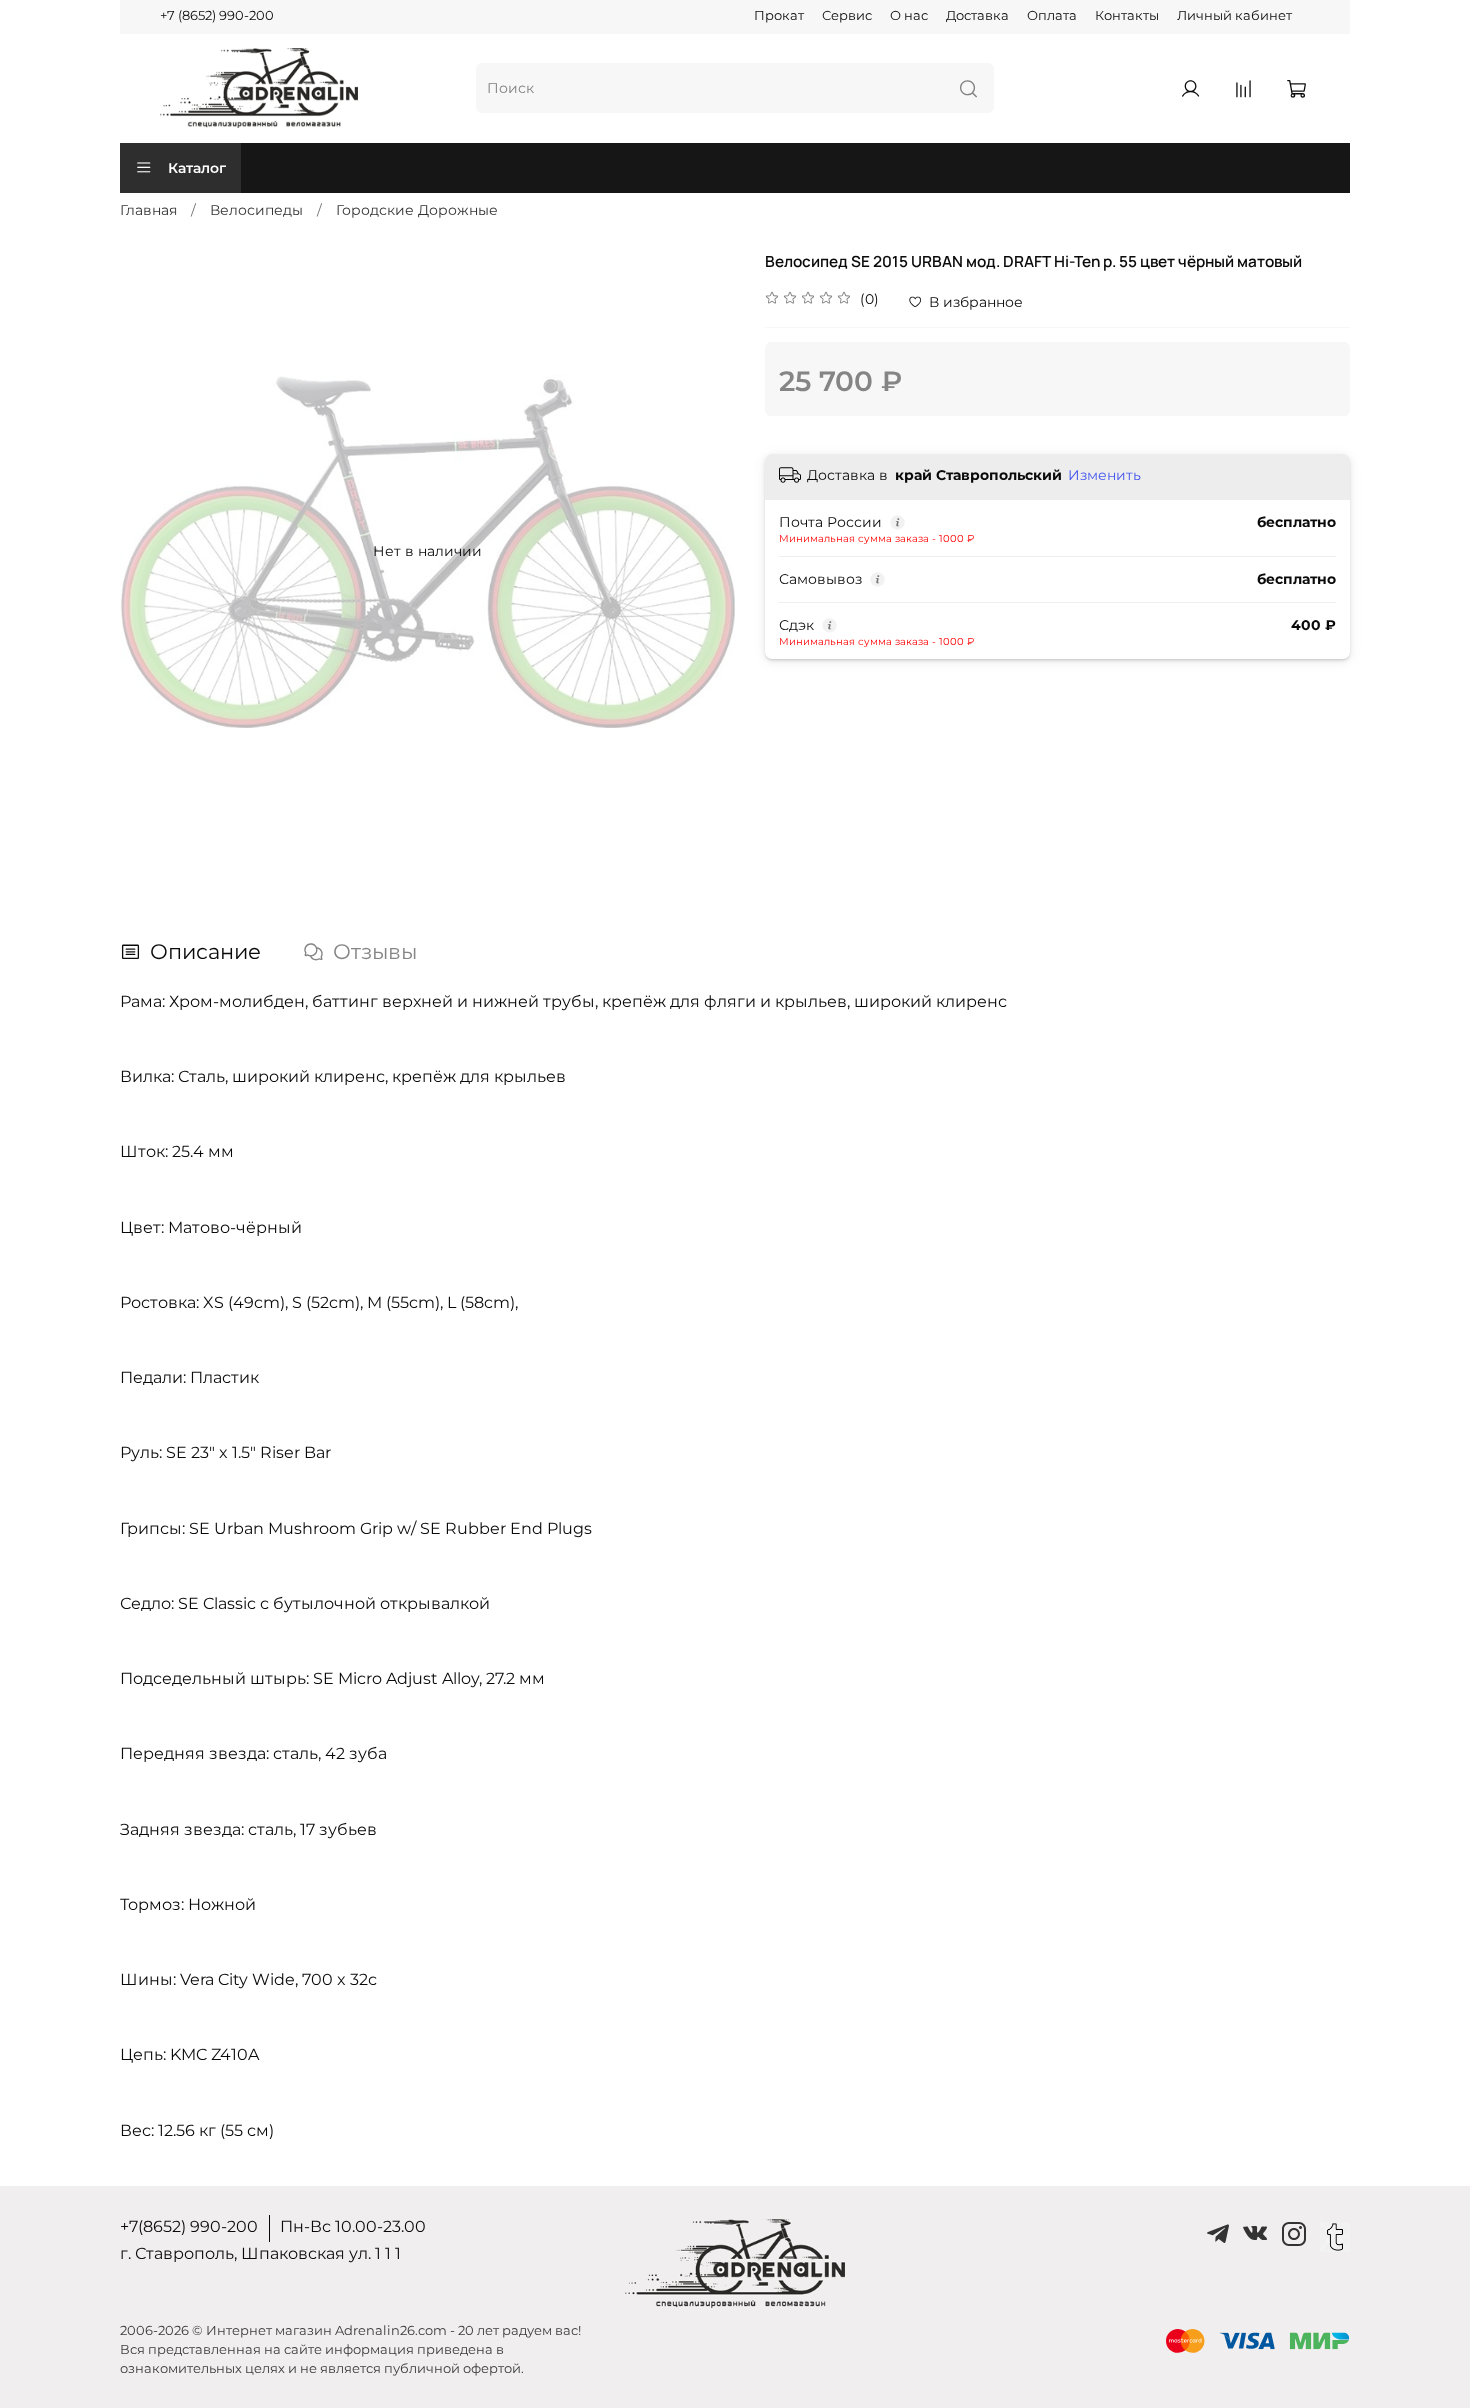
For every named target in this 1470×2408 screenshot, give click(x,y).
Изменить (1104, 475)
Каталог (197, 168)
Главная (148, 210)
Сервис (847, 15)
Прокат (779, 15)
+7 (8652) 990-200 (217, 15)
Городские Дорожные (417, 210)
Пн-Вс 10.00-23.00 (353, 2226)
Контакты (1127, 15)
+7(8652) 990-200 (189, 2226)
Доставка (977, 15)
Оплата (1052, 15)
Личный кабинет (1234, 15)
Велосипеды (256, 210)
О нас (909, 15)
